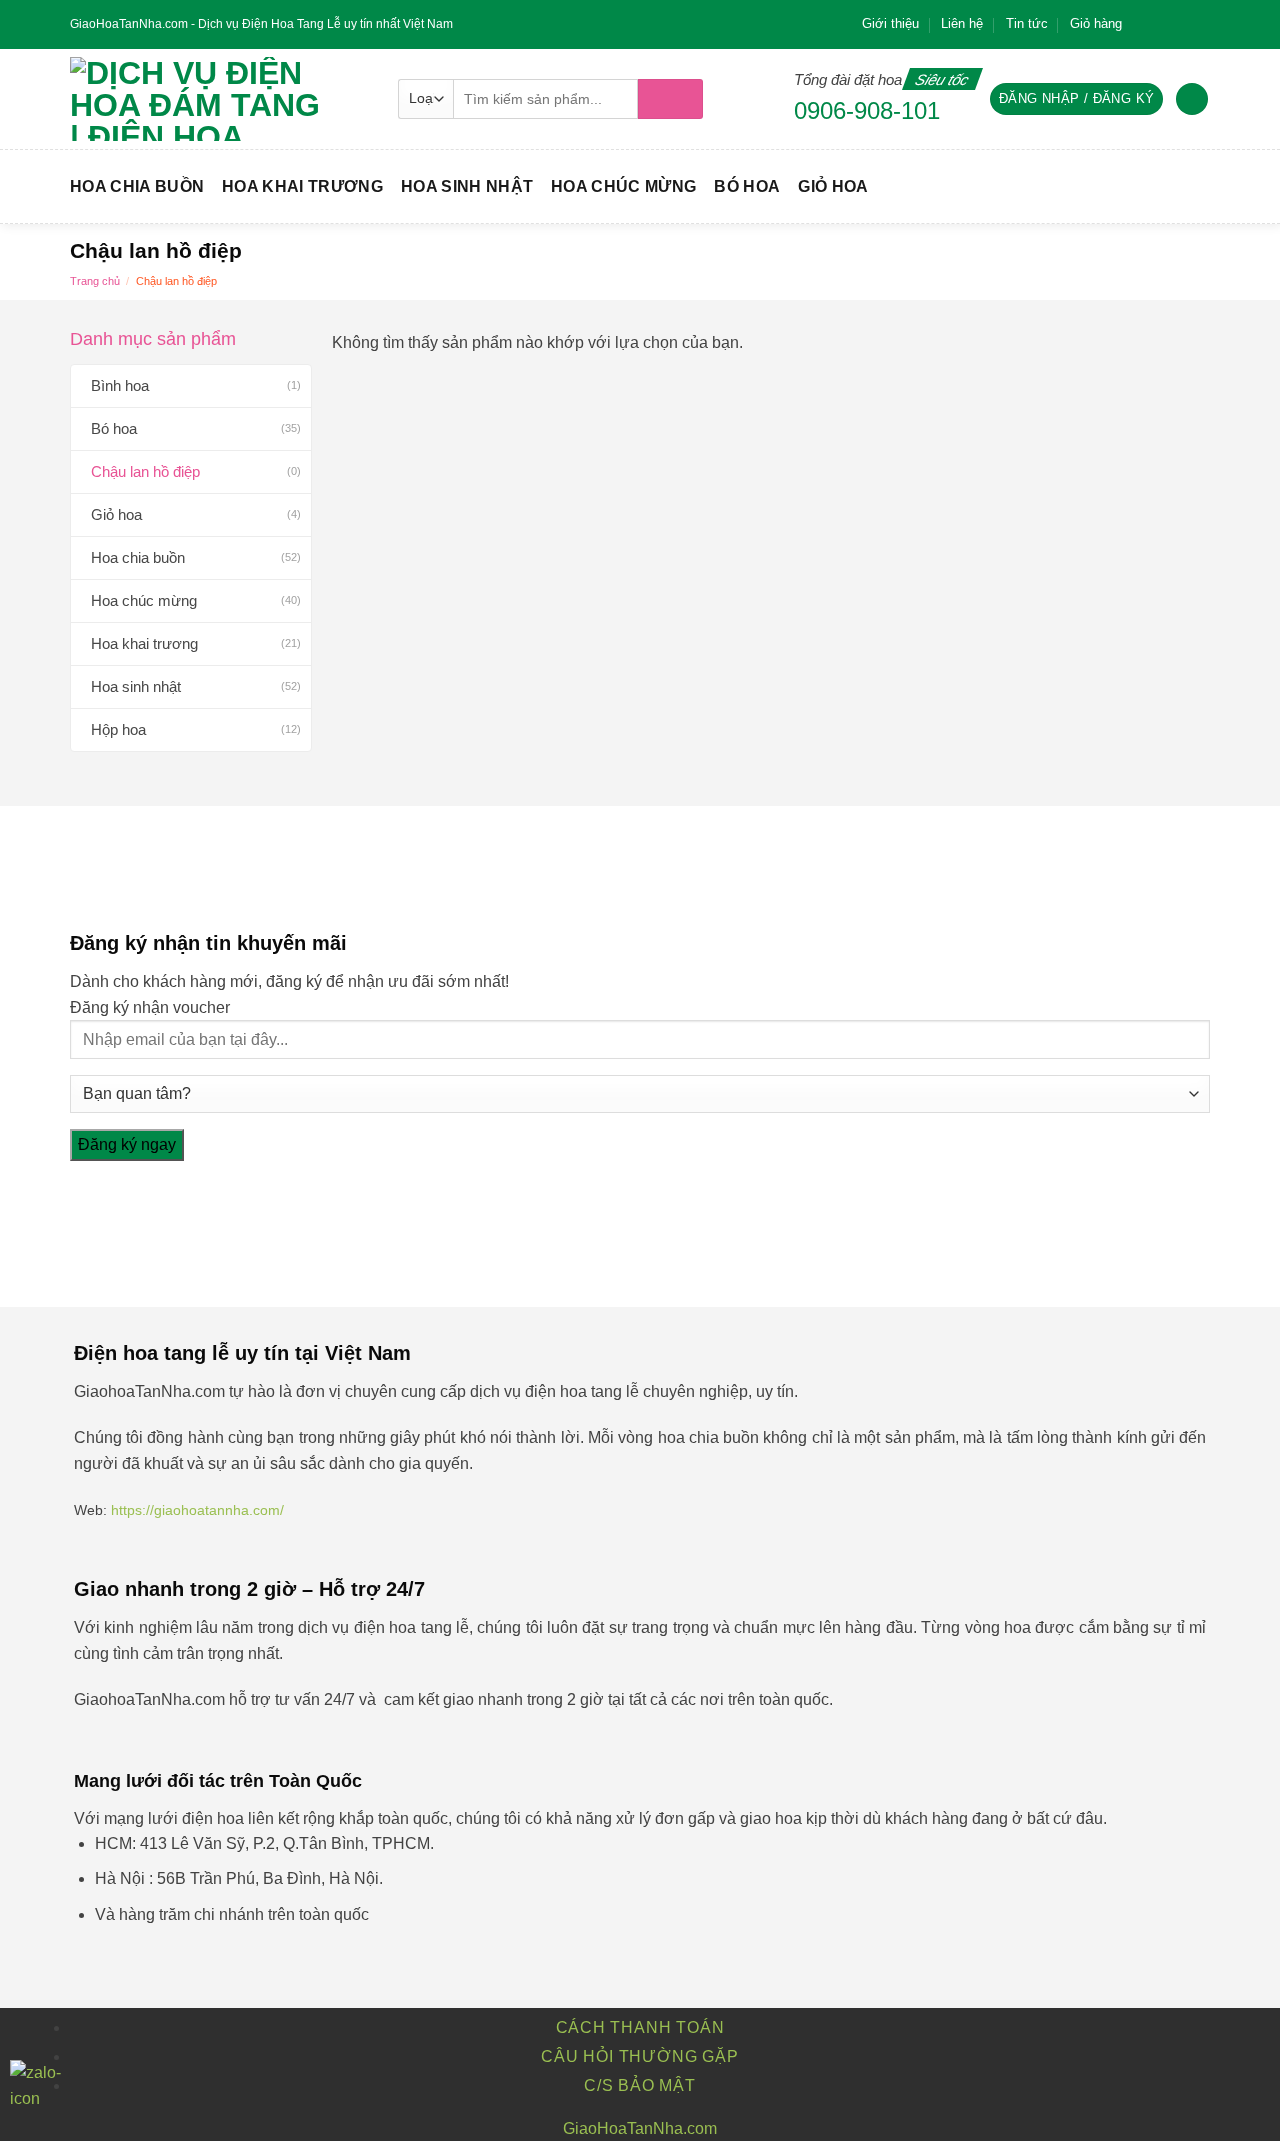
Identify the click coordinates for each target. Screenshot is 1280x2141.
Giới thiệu (890, 23)
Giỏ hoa (833, 186)
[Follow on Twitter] (1181, 24)
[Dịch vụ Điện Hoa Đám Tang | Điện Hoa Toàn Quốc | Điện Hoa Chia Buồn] (219, 99)
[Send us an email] (1200, 24)
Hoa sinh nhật (467, 186)
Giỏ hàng (1096, 23)
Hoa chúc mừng (623, 186)
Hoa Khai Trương (302, 186)
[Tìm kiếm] (670, 99)
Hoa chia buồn (137, 186)
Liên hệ (962, 23)
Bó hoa (747, 186)
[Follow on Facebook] (1143, 24)
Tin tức (1027, 23)
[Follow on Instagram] (1162, 24)
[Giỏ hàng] (1192, 99)
